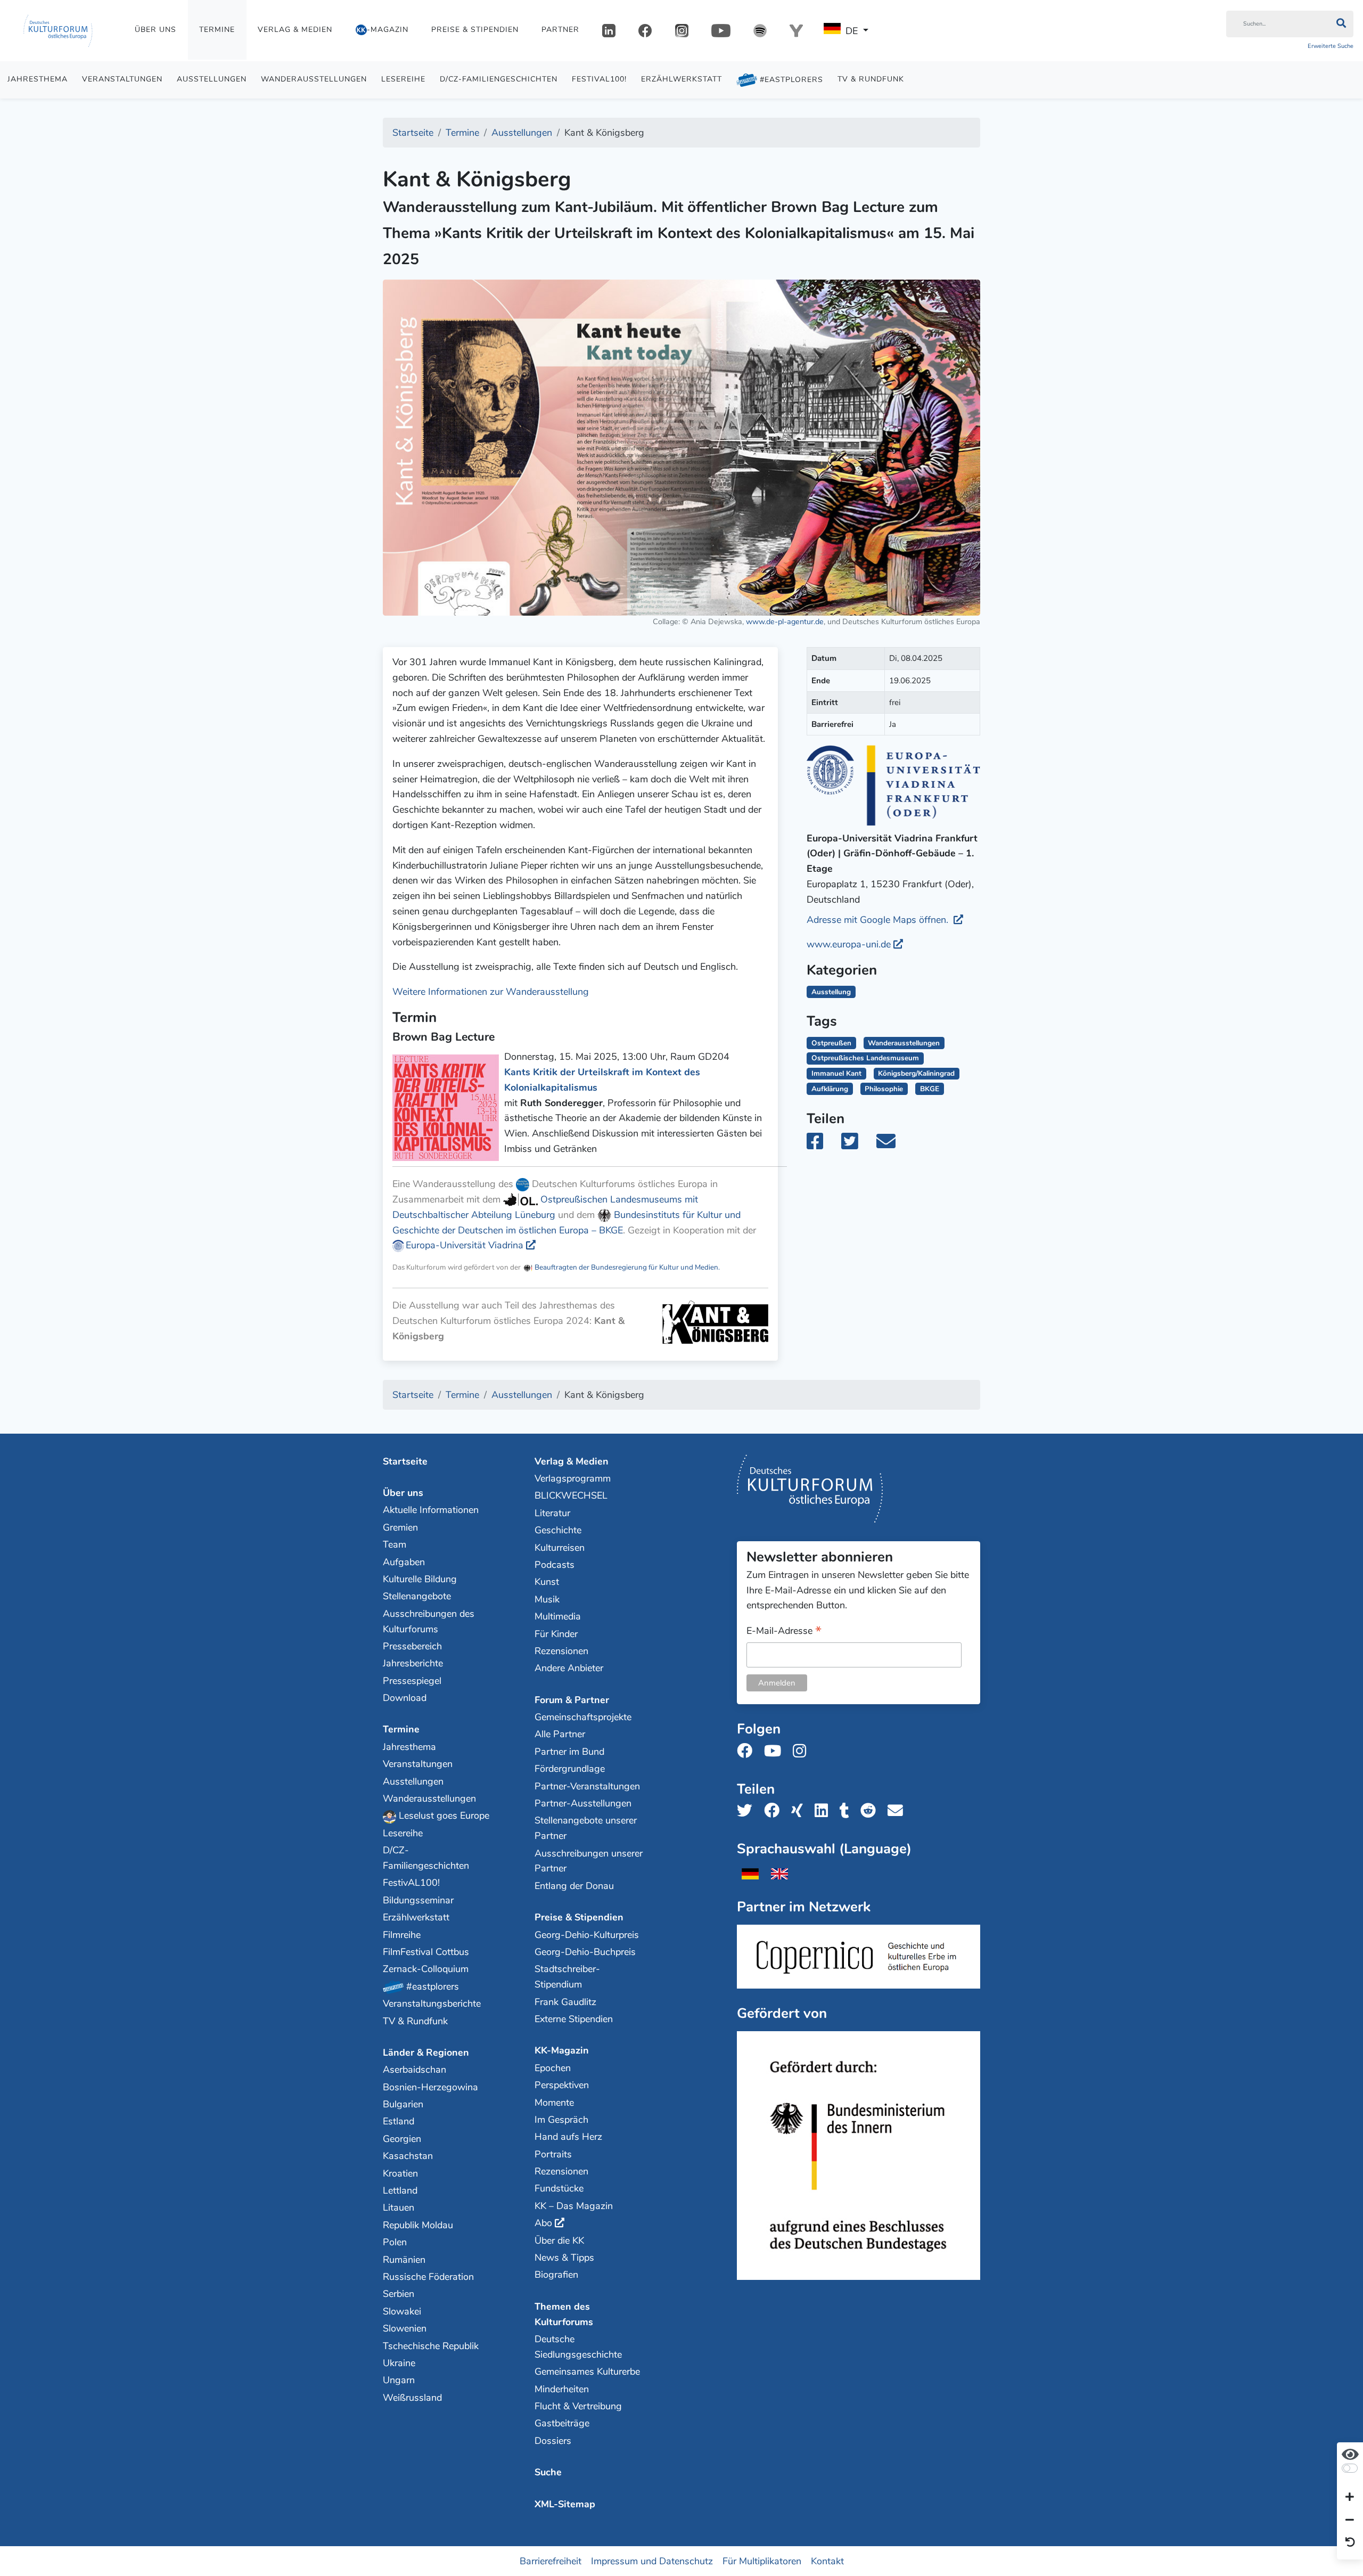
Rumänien (404, 2260)
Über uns (155, 30)
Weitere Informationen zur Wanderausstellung (491, 992)
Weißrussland (412, 2398)
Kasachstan (408, 2156)
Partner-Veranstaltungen (587, 1786)
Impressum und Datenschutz (652, 2561)
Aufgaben (404, 1562)
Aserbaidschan (414, 2070)
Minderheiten (562, 2389)
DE (852, 31)
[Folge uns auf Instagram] (803, 1751)
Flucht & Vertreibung (578, 2406)
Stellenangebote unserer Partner (586, 1828)
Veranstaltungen (122, 79)
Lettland (400, 2190)
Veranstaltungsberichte (432, 2003)
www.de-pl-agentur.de (785, 621)
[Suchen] (1341, 24)
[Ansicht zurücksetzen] (1350, 2543)
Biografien (556, 2275)
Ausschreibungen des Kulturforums (429, 1621)
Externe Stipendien (574, 2019)
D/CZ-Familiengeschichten (499, 79)
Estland (399, 2121)
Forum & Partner (572, 1700)
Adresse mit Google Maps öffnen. (879, 920)
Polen (395, 2242)
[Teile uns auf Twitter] (748, 1811)
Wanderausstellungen (314, 79)
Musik (547, 1599)
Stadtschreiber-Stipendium (567, 1977)
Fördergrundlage (570, 1769)
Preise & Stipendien (475, 30)
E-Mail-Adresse (784, 1632)
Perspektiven (562, 2085)
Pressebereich (412, 1646)
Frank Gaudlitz (565, 2002)
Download (405, 1698)
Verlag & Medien (295, 30)
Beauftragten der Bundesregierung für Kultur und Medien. (626, 1267)
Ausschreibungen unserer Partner (589, 1861)
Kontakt (827, 2561)
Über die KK (559, 2240)
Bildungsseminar (418, 1900)
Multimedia (558, 1616)
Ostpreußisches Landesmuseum (865, 1058)
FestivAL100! (599, 79)
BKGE (930, 1089)
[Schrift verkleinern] (1350, 2520)
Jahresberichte (413, 1663)
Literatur (552, 1513)
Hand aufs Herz (568, 2137)
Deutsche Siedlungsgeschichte (578, 2347)
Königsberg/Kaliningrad (916, 1073)
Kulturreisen (560, 1548)
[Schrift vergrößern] (1350, 2498)
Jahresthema (38, 79)
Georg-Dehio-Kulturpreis (587, 1935)
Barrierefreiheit (551, 2561)
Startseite (405, 1461)
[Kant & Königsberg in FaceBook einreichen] (823, 1145)
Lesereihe (403, 79)
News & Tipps (564, 2258)
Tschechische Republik (431, 2346)
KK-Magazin (562, 2050)
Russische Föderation (428, 2277)
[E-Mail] (893, 1145)
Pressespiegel (412, 1681)
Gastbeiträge (562, 2423)
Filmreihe (402, 1935)
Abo (543, 2223)
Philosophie (884, 1089)
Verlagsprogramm (573, 1478)
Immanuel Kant (836, 1073)
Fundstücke (559, 2188)
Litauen (399, 2207)
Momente (554, 2103)
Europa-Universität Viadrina (465, 1245)
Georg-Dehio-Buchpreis (585, 1952)
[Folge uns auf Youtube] (776, 1751)
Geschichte (558, 1530)
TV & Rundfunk (871, 79)
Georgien (402, 2139)
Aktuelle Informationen (431, 1510)
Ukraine (399, 2363)
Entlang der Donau (574, 1886)
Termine (217, 30)
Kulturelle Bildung (420, 1579)
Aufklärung (830, 1089)
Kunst (547, 1582)
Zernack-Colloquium (426, 1969)
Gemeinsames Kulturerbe (587, 2371)
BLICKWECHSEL (571, 1495)
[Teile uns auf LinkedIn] (824, 1811)
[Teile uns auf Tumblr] (848, 1811)
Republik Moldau (418, 2225)
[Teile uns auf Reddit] (871, 1811)
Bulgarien (403, 2104)
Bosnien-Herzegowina (430, 2087)
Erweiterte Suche (1331, 46)
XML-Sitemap (565, 2504)
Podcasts (555, 1565)
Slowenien (405, 2328)
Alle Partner (560, 1734)
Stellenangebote (417, 1596)
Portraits (553, 2154)
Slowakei (402, 2311)
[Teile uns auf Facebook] (775, 1811)
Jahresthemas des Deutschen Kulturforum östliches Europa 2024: (508, 1321)
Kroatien (400, 2173)
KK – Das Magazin (574, 2206)
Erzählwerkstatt (681, 79)
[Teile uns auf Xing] (800, 1811)
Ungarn (399, 2380)
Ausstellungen (212, 79)
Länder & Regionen (426, 2052)
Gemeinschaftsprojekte (583, 1717)
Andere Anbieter (569, 1668)
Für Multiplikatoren (762, 2561)
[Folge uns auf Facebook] (748, 1751)
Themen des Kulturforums (564, 2314)
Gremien (400, 1527)
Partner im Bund (569, 1752)
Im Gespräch (561, 2120)
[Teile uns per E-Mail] (898, 1811)
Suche (548, 2472)
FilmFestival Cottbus (426, 1952)
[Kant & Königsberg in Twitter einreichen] (856, 1145)
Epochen (553, 2068)
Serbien (399, 2294)
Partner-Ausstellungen (583, 1803)
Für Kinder (556, 1634)
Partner (560, 30)
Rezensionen (561, 1651)
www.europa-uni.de (849, 944)
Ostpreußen (831, 1043)
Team (395, 1544)
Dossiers (553, 2441)
